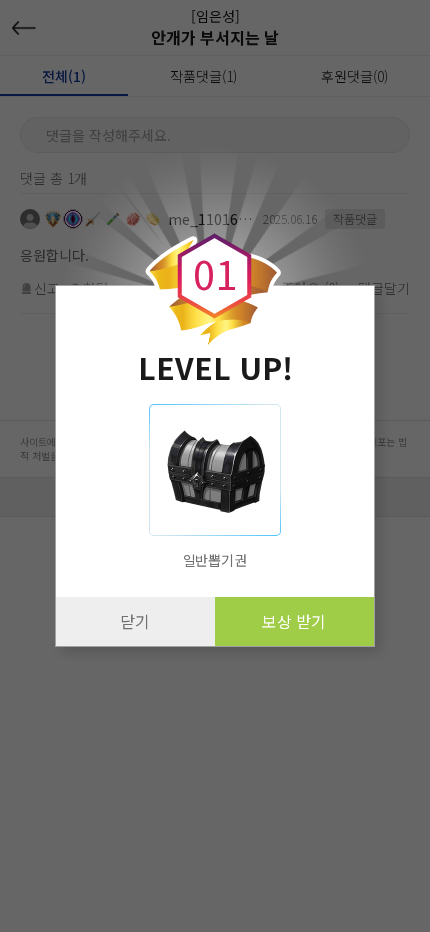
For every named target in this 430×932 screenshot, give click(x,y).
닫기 (135, 621)
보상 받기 (294, 621)
